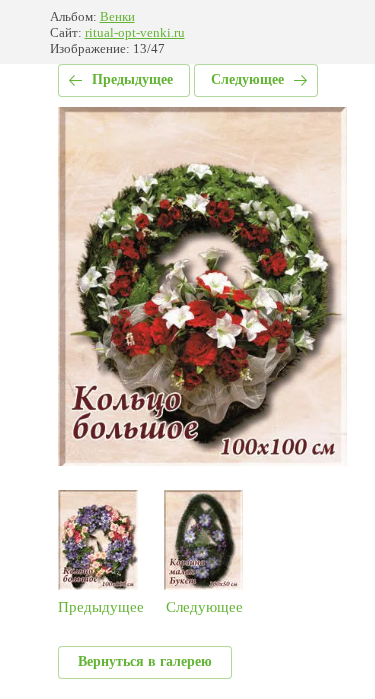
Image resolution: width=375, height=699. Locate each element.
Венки (117, 16)
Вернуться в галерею (145, 661)
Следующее (247, 79)
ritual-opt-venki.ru (135, 32)
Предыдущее (132, 79)
